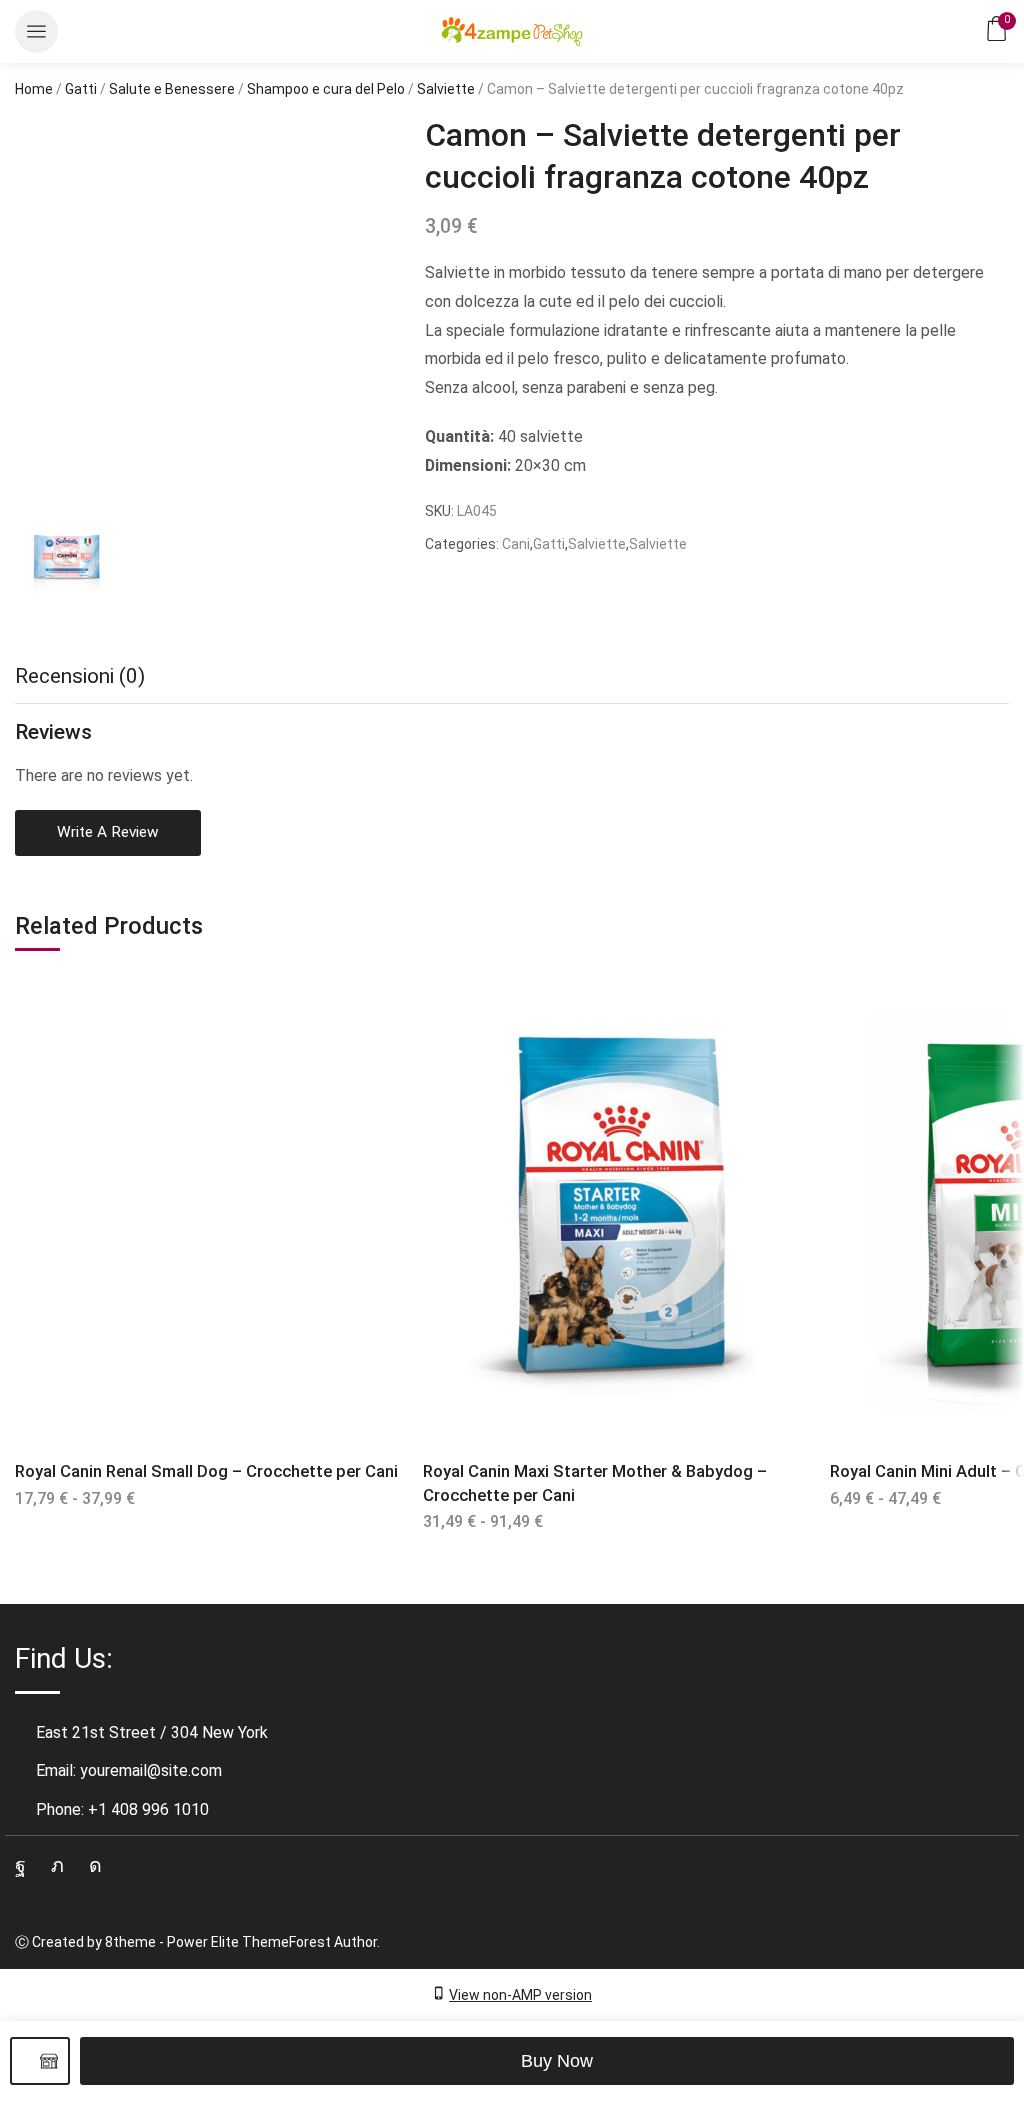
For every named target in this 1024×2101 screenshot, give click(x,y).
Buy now (557, 2061)
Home (34, 89)
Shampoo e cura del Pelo (326, 89)
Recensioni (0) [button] (80, 676)
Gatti (81, 89)
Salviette (446, 89)
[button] (36, 31)
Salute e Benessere (172, 89)
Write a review (108, 832)
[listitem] (65, 563)
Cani (516, 544)
